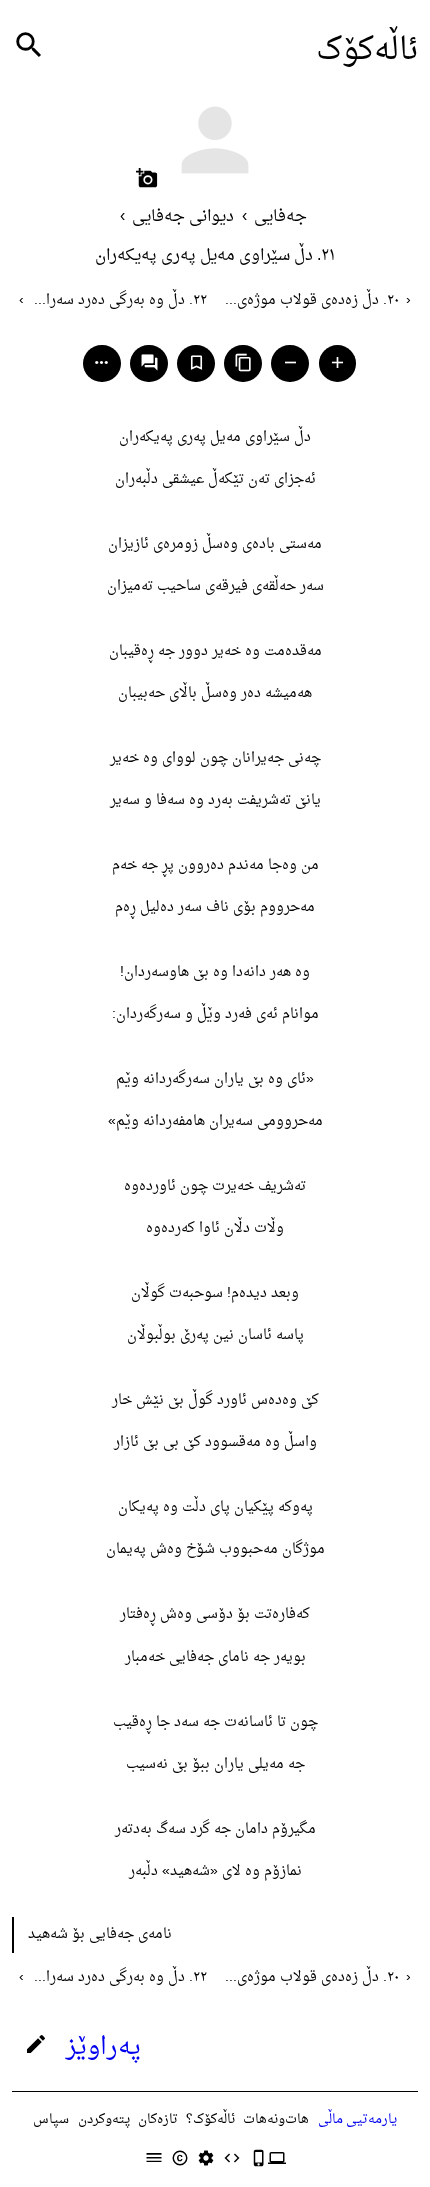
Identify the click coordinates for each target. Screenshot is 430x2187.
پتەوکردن (104, 2119)
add (337, 362)
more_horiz (101, 362)
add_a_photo (147, 178)
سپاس (51, 2119)
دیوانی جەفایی (183, 217)
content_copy (243, 362)
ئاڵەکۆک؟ (210, 2119)
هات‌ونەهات (276, 2119)
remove (290, 362)
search (29, 45)
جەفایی (280, 217)
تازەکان (158, 2119)
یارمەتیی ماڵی (357, 2119)
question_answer (149, 362)
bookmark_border (196, 362)
